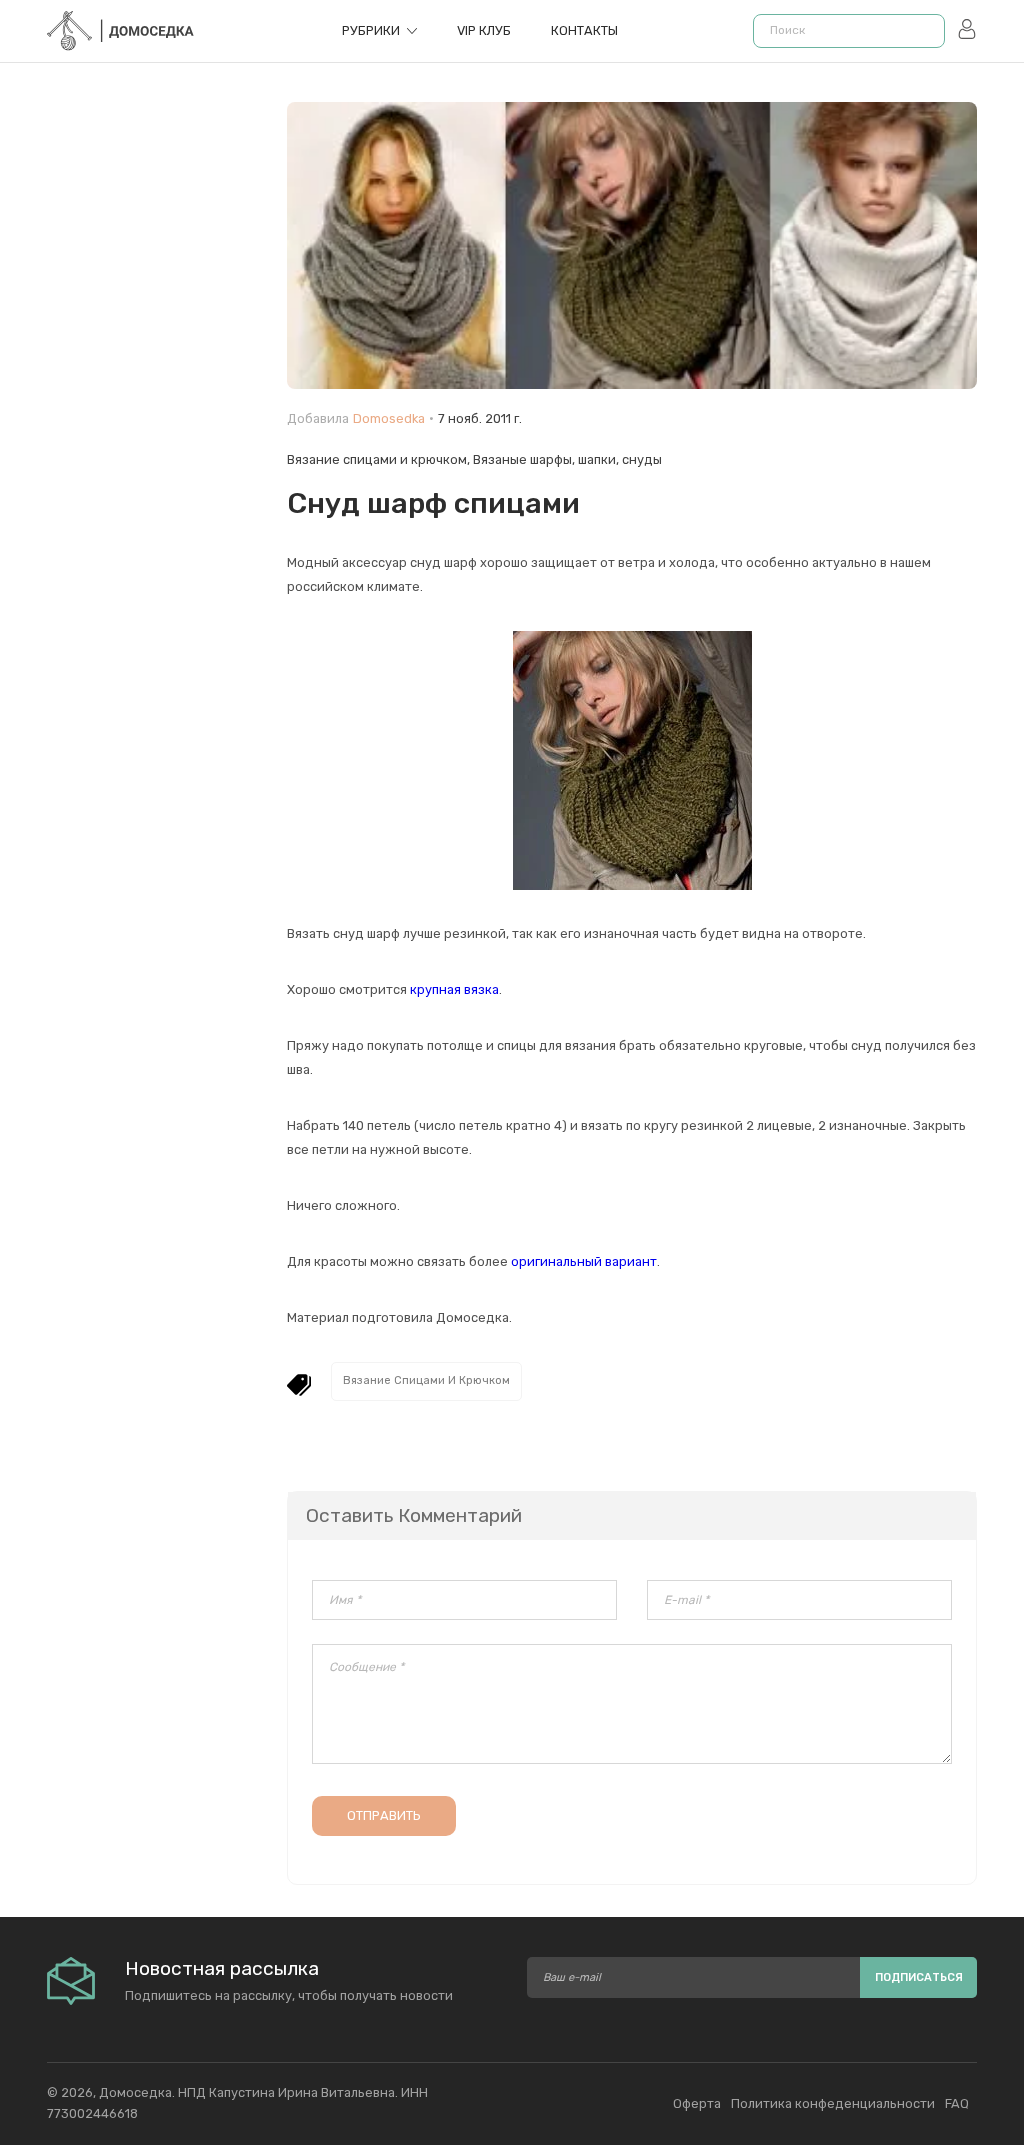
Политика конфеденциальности (833, 2103)
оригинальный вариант (584, 1261)
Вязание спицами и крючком (377, 459)
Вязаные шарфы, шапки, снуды (567, 459)
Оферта (697, 2103)
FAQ (957, 2103)
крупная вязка (454, 989)
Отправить (384, 1815)
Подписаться (919, 1977)
